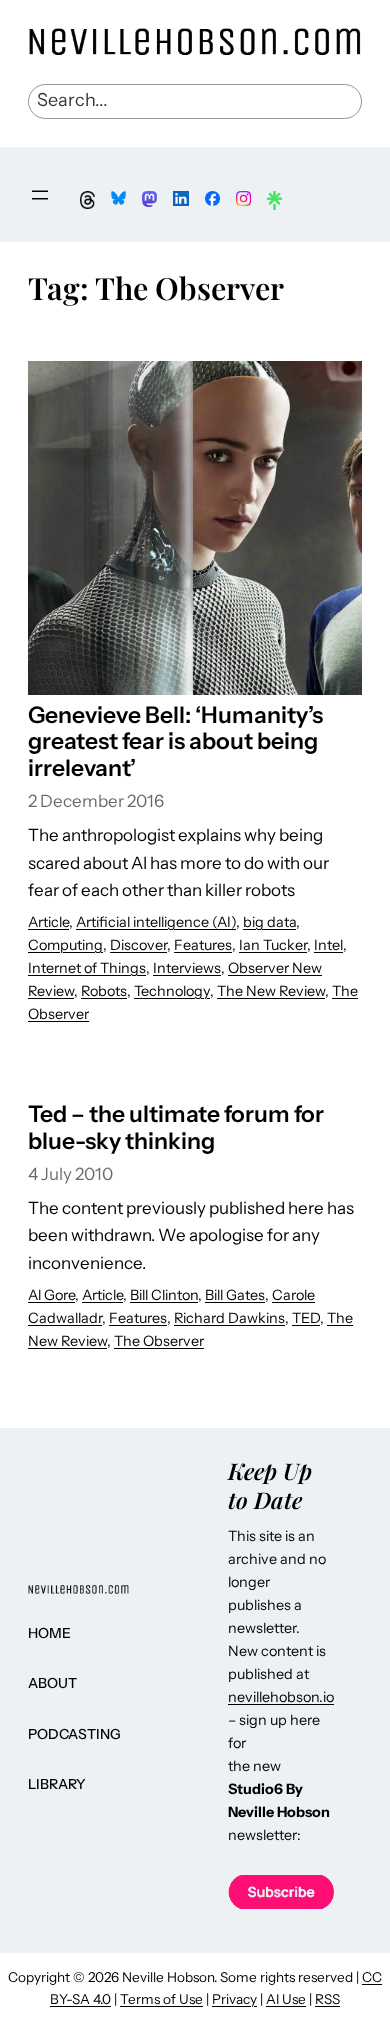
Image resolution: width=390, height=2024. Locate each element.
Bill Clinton (164, 1295)
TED (306, 1318)
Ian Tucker (273, 945)
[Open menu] (40, 195)
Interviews (187, 968)
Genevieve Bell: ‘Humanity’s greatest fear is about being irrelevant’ (175, 741)
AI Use (286, 1999)
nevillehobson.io (281, 1697)
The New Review (271, 991)
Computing (65, 945)
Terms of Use (161, 1999)
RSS (327, 1999)
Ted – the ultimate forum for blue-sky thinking (176, 1127)
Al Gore (51, 1295)
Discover (138, 945)
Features (203, 945)
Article (48, 922)
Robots (104, 991)
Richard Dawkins (229, 1318)
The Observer (159, 1341)
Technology (172, 991)
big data (269, 922)
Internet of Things (87, 968)
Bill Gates (235, 1295)
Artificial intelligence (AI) (156, 922)
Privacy (234, 1999)
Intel (328, 945)
